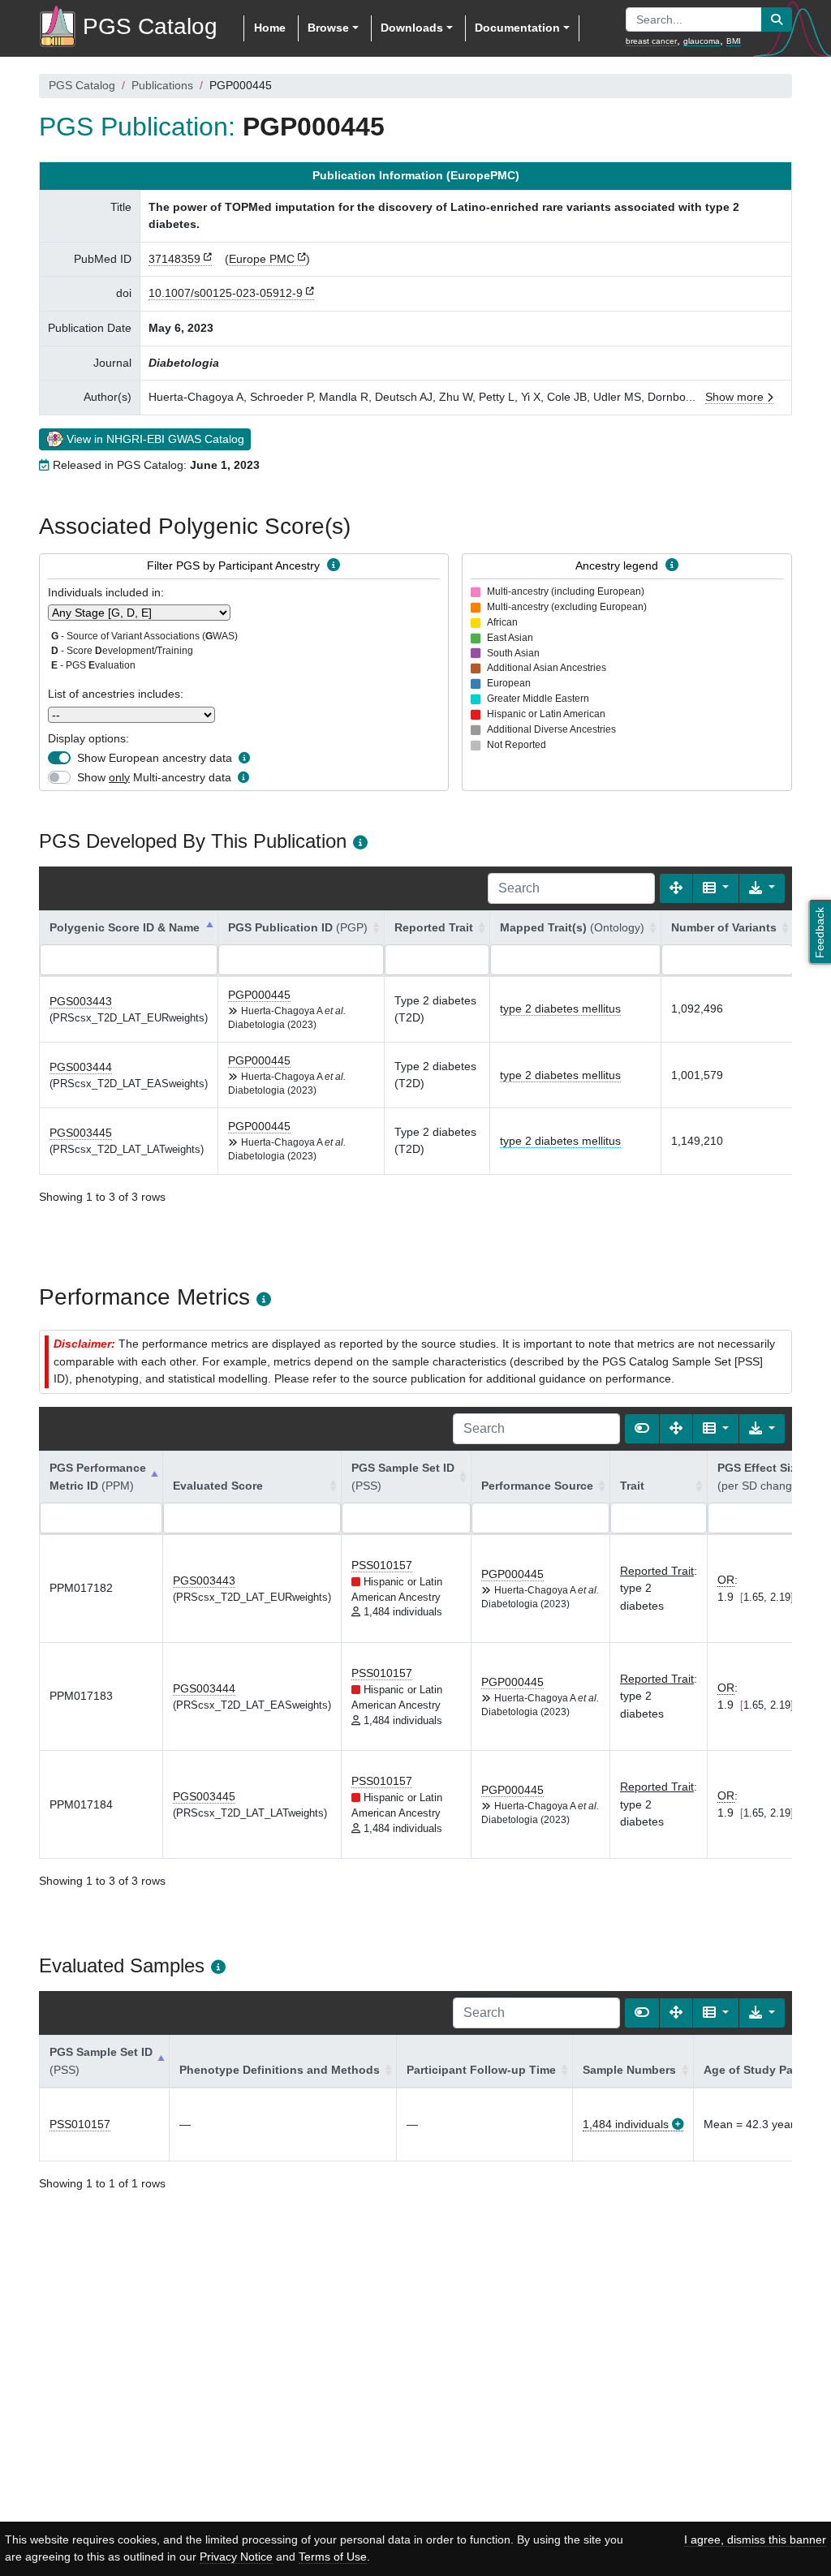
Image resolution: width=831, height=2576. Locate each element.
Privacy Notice (236, 2557)
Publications (162, 85)
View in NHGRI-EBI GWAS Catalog (155, 439)
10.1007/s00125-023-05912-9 (226, 293)
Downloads (412, 28)
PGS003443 (81, 1001)
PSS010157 (382, 1565)
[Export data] (762, 888)
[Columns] (716, 888)
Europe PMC (262, 259)
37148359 (174, 259)
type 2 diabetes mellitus (560, 1008)
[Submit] (777, 19)
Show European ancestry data (155, 758)
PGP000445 (259, 995)
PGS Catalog (82, 85)
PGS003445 (81, 1133)
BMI (734, 41)
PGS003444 (81, 1067)
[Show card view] (642, 1429)
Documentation (517, 28)
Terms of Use (333, 2557)
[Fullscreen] (676, 888)
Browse (328, 28)
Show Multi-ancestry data (154, 777)
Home (270, 28)
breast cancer (651, 41)
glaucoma (702, 41)
